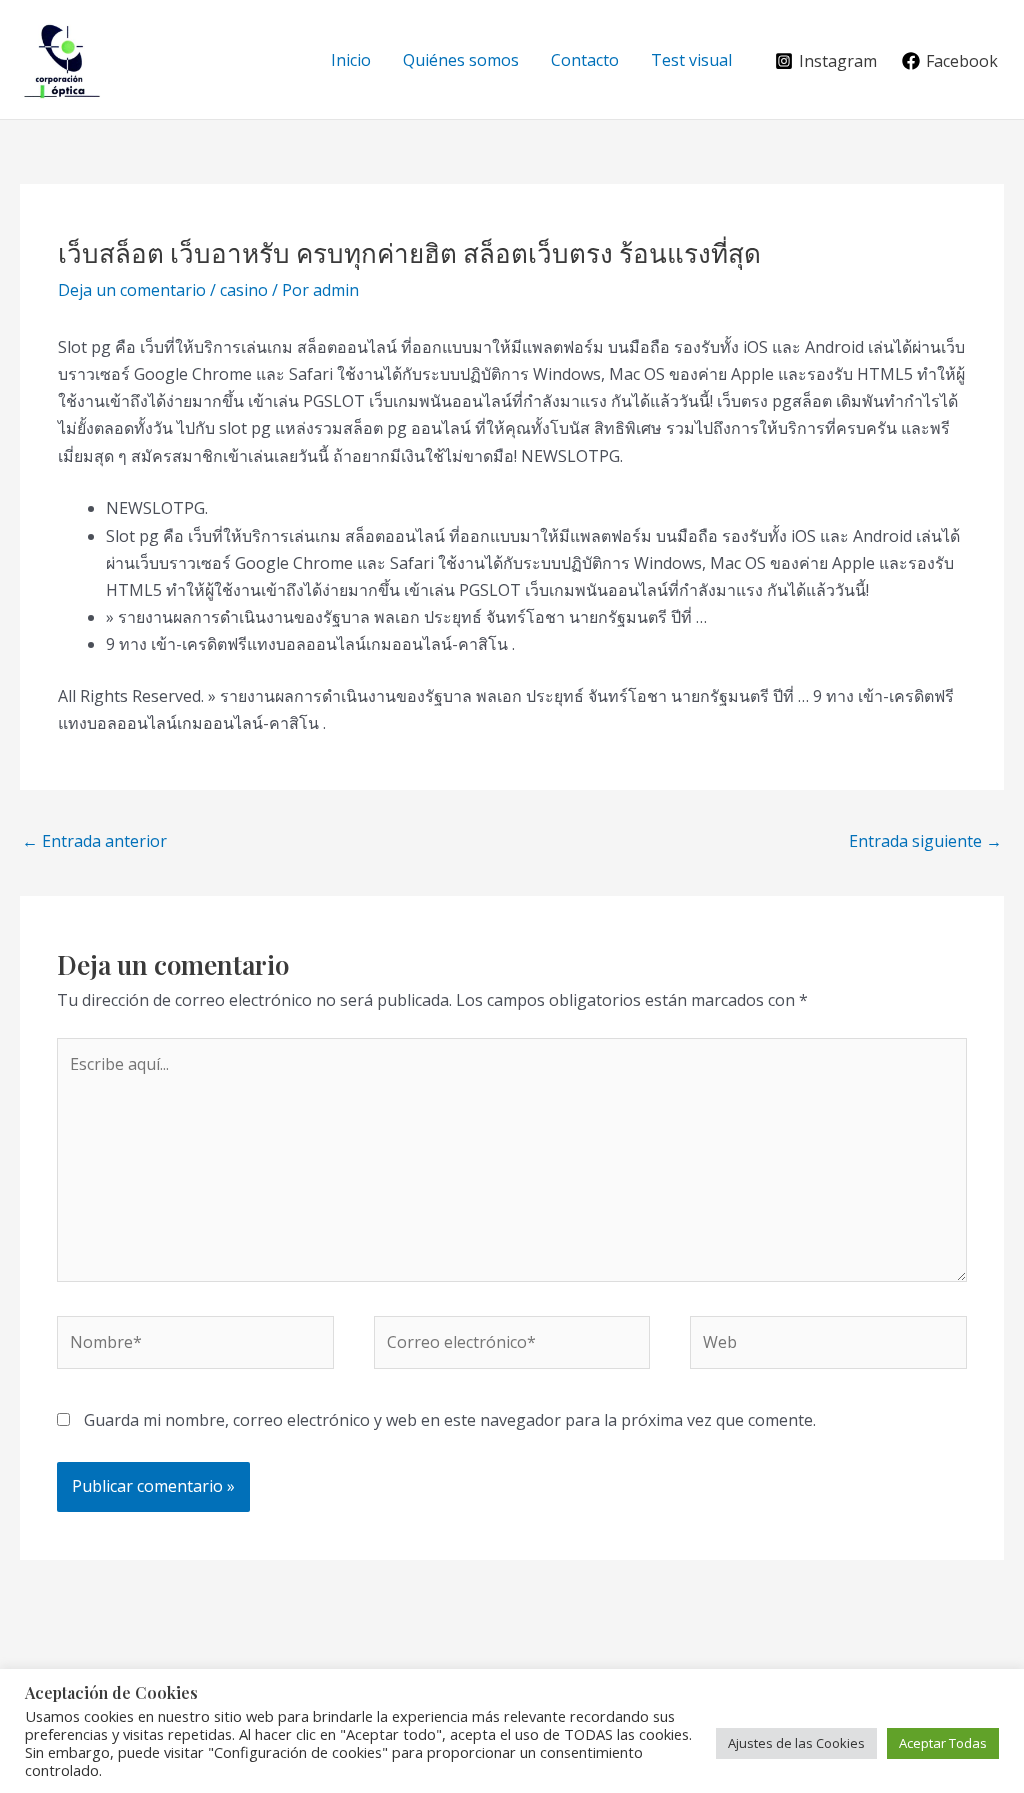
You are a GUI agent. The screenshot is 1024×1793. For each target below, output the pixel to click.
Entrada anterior (94, 841)
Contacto (585, 60)
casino (244, 290)
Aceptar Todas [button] (943, 1743)
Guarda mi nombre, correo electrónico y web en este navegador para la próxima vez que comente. (450, 1420)
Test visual (691, 60)
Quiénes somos (461, 60)
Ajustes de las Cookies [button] (796, 1743)
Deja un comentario (132, 290)
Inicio (351, 60)
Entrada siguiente (925, 841)
